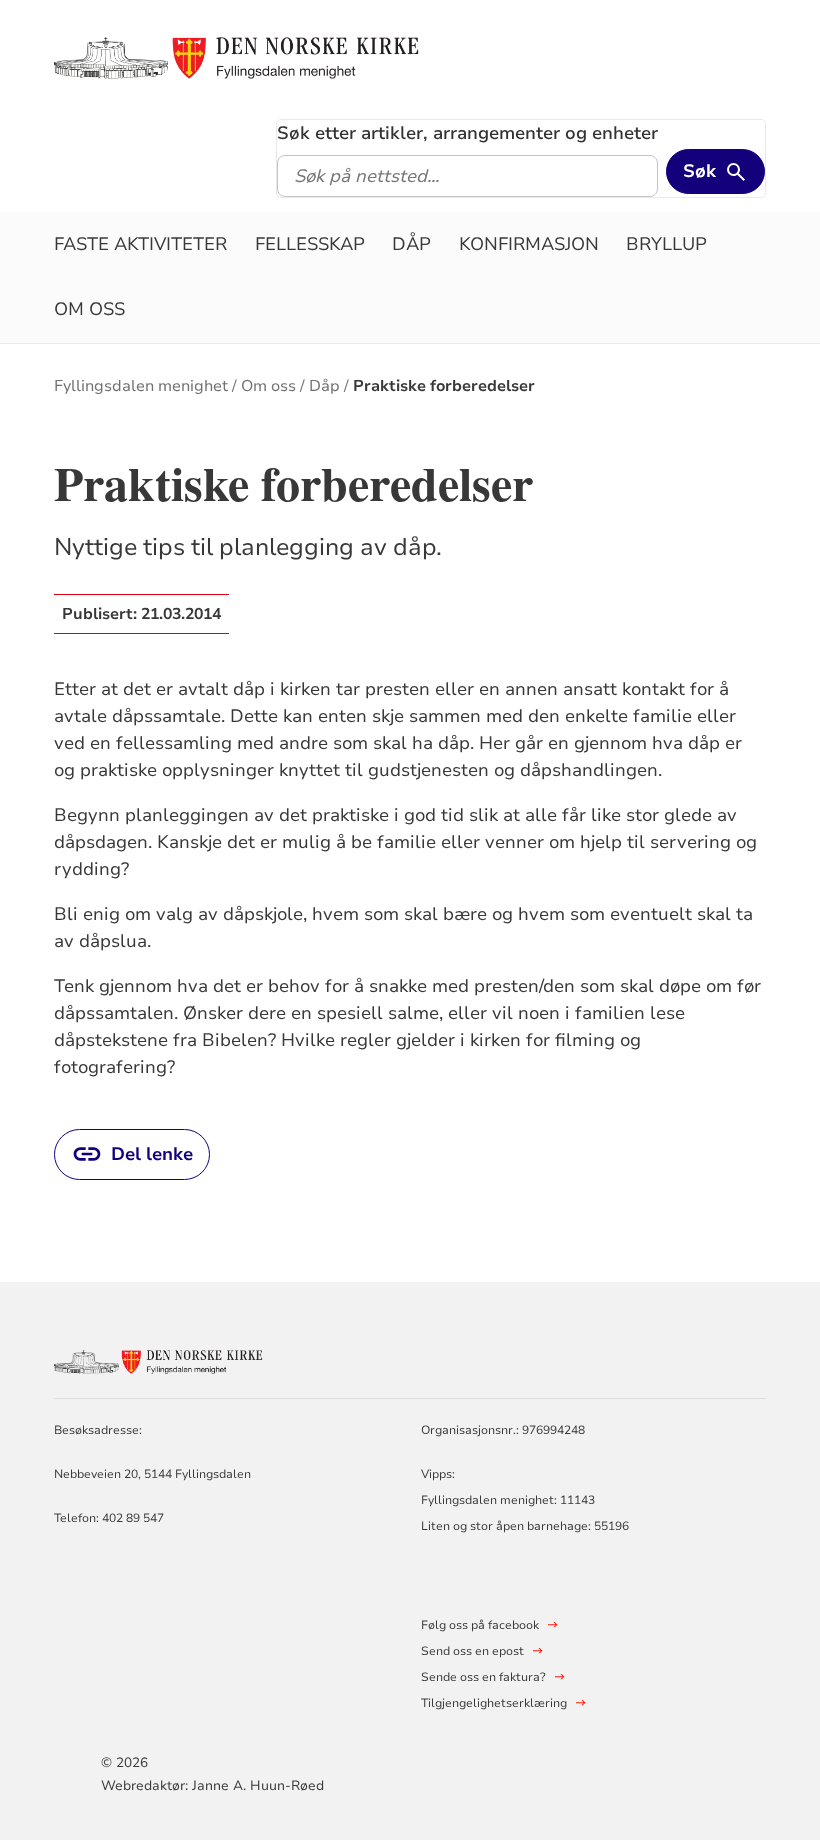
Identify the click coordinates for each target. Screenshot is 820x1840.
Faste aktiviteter (140, 244)
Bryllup (666, 244)
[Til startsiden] (246, 57)
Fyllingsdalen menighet (141, 386)
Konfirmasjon (529, 244)
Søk (699, 171)
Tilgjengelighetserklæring (494, 1703)
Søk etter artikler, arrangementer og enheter (467, 133)
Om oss (89, 309)
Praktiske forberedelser (444, 386)
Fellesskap (310, 244)
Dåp (411, 244)
